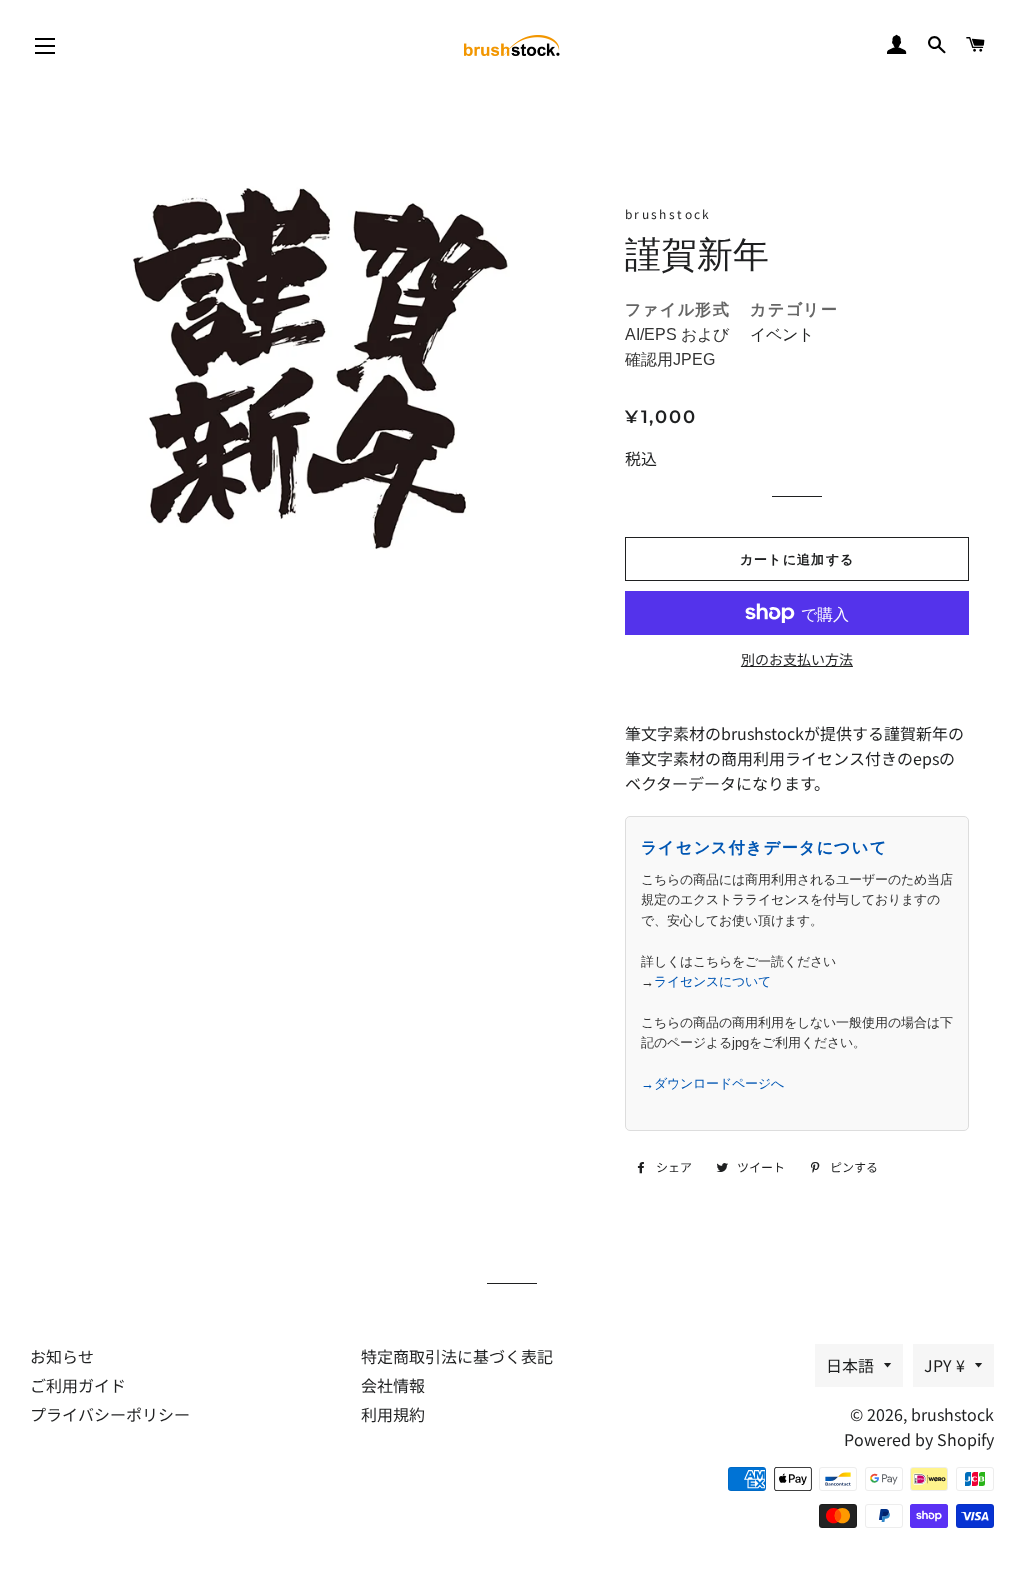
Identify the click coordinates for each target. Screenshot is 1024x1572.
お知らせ (62, 1356)
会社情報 (393, 1385)
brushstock (952, 1414)
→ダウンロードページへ (712, 1083)
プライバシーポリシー (110, 1414)
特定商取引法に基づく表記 (457, 1356)
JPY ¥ (944, 1365)
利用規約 (393, 1414)
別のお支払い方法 (797, 659)
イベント (782, 334)
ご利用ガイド (78, 1385)
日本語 (850, 1365)
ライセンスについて (712, 981)
